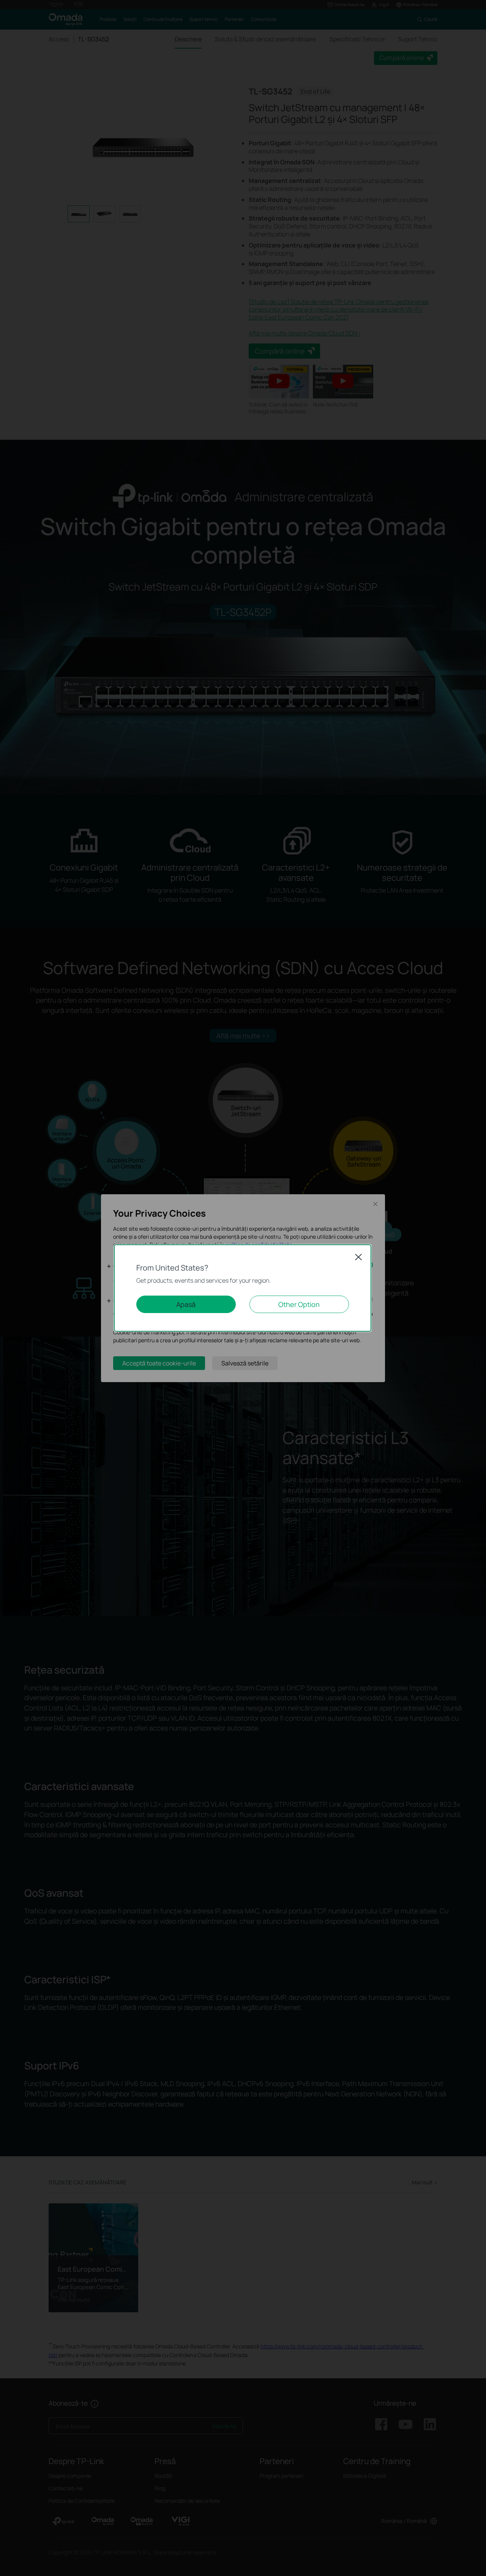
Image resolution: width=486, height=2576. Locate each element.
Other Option (299, 1304)
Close (358, 1257)
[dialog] (243, 1288)
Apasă (186, 1304)
